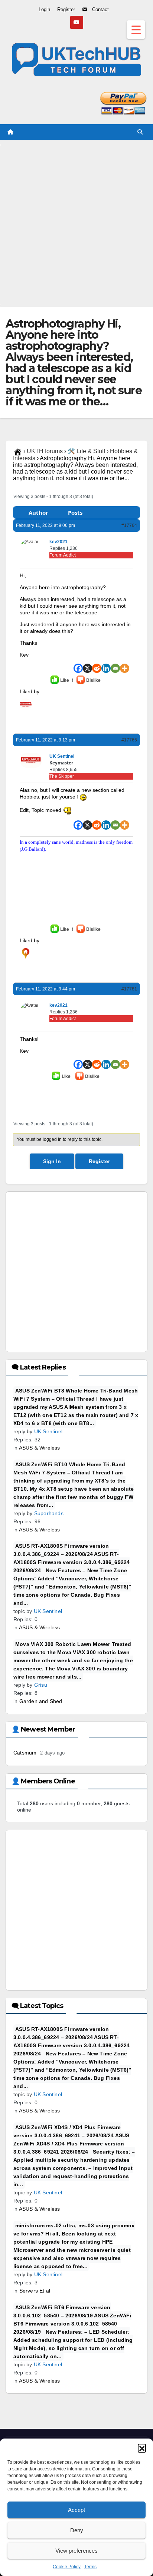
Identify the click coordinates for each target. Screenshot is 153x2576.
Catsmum (25, 1753)
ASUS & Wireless (40, 1448)
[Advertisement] (76, 223)
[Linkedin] (106, 668)
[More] (125, 668)
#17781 (129, 989)
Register (99, 1161)
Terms (90, 2567)
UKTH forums (45, 451)
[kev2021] (26, 953)
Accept (76, 2510)
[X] (87, 668)
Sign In (52, 1161)
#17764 (129, 525)
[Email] (115, 668)
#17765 (129, 740)
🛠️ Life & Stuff (86, 451)
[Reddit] (97, 668)
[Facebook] (78, 668)
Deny (77, 2530)
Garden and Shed (41, 1701)
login (61, 721)
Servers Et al (35, 2291)
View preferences (76, 2551)
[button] (142, 2448)
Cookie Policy (67, 2567)
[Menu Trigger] (136, 30)
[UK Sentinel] (26, 704)
